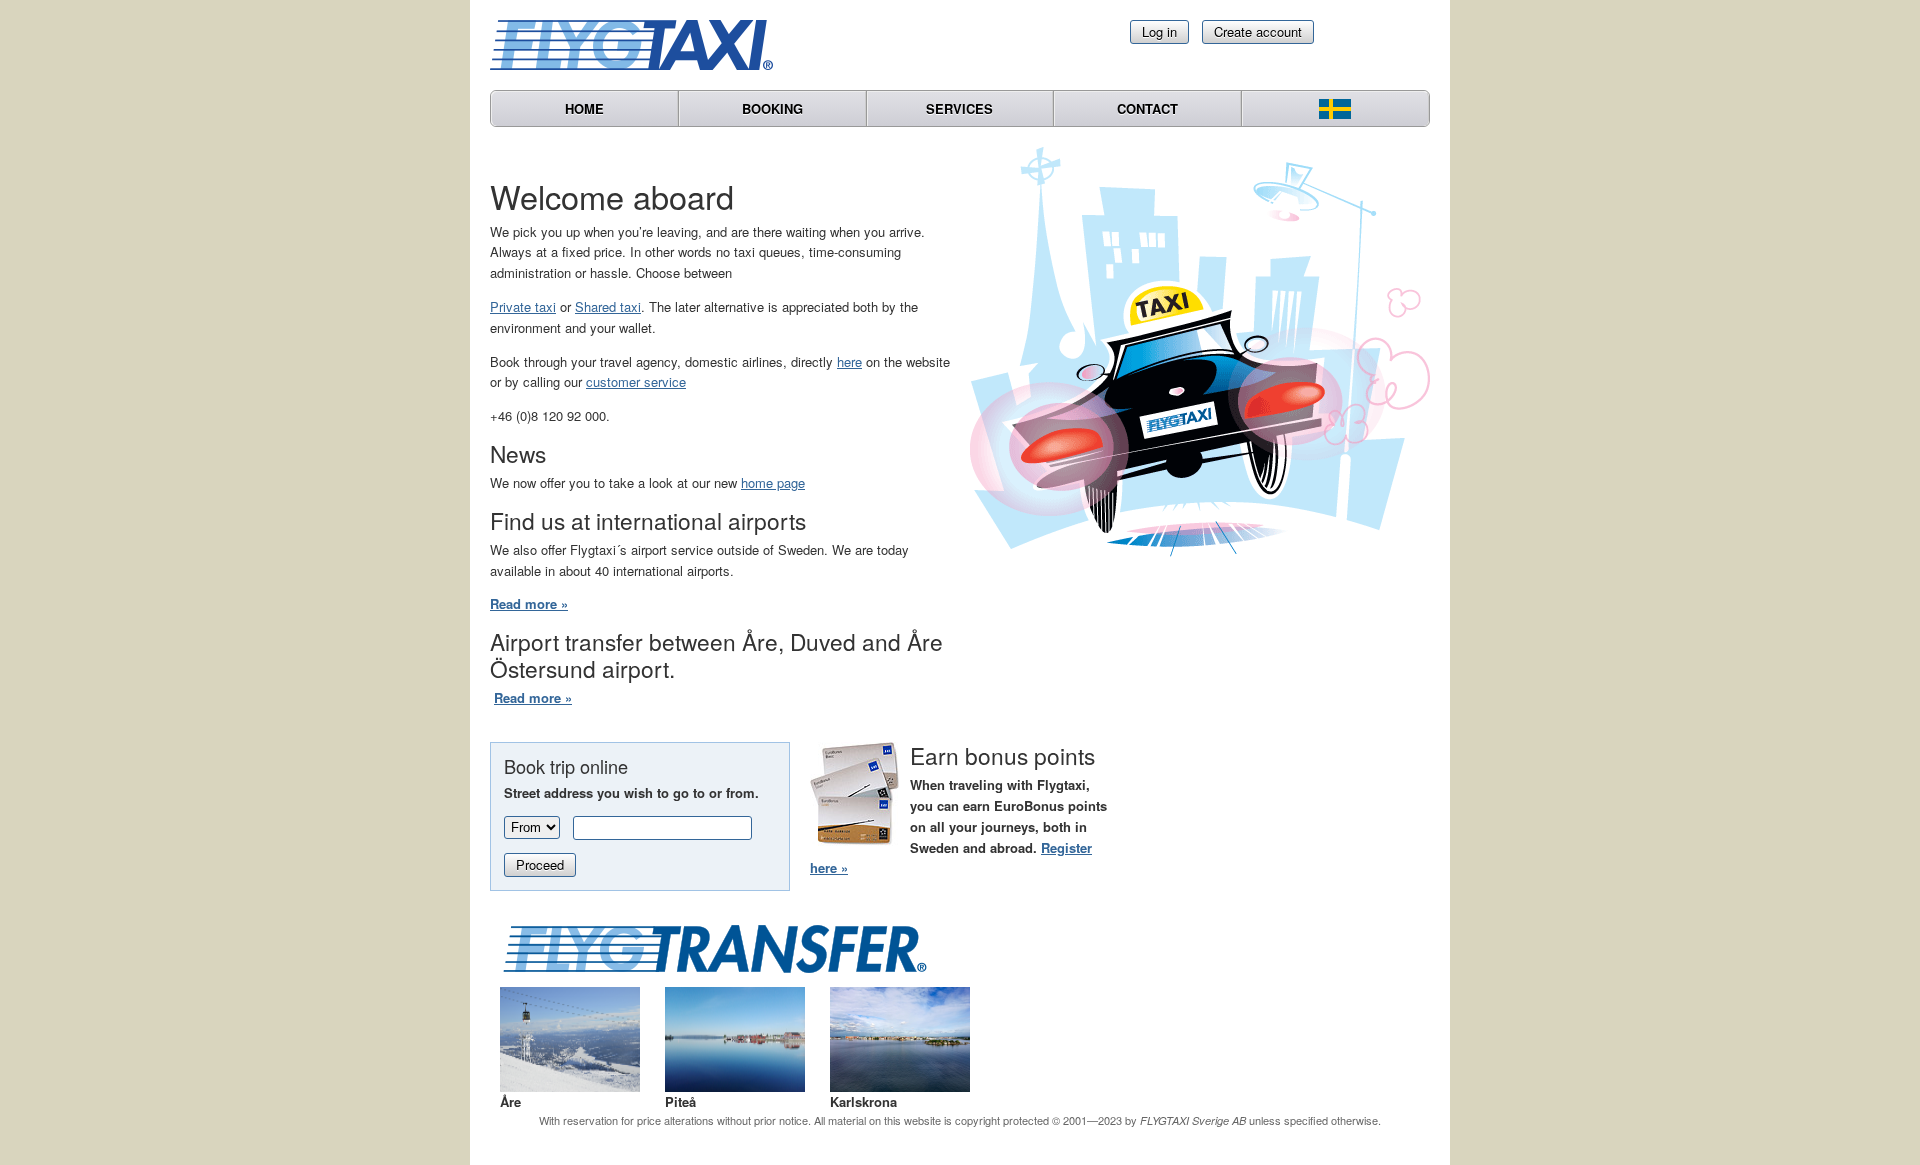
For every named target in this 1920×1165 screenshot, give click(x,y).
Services (959, 108)
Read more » (529, 603)
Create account (1258, 31)
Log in (1159, 31)
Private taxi (523, 306)
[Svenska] (1335, 108)
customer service (636, 381)
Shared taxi (608, 306)
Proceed (540, 864)
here (849, 361)
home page (773, 482)
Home (584, 108)
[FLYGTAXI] (640, 45)
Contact (1147, 108)
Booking (772, 108)
